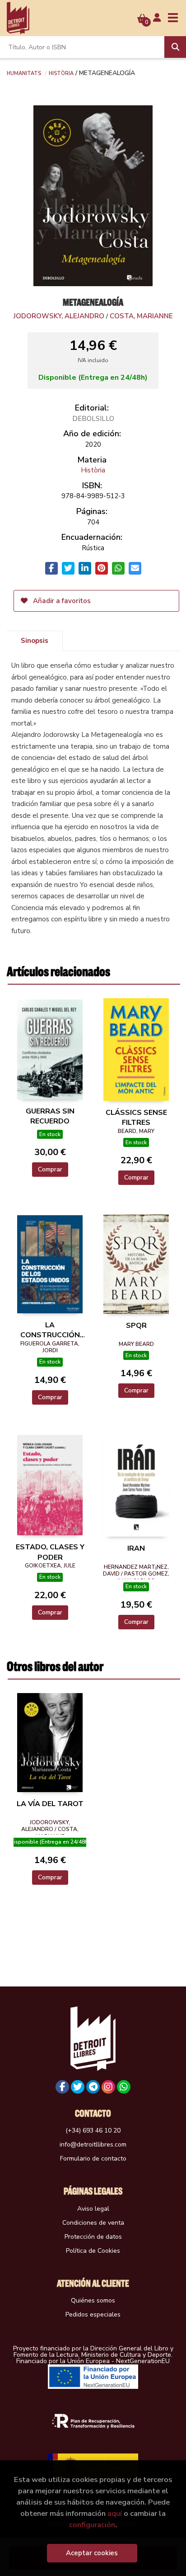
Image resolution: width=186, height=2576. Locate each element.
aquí (115, 2513)
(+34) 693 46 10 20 (93, 2130)
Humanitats (24, 73)
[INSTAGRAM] (108, 2087)
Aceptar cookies (92, 2553)
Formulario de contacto (93, 2158)
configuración (92, 2525)
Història (61, 73)
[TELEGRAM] (93, 2087)
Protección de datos (93, 2237)
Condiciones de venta (93, 2223)
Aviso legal (93, 2209)
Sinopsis (35, 641)
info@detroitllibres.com (93, 2144)
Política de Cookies (93, 2251)
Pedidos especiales (93, 2314)
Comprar (50, 1169)
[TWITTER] (78, 2087)
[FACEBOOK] (62, 2087)
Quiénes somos (93, 2300)
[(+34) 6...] (124, 2087)
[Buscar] (175, 47)
